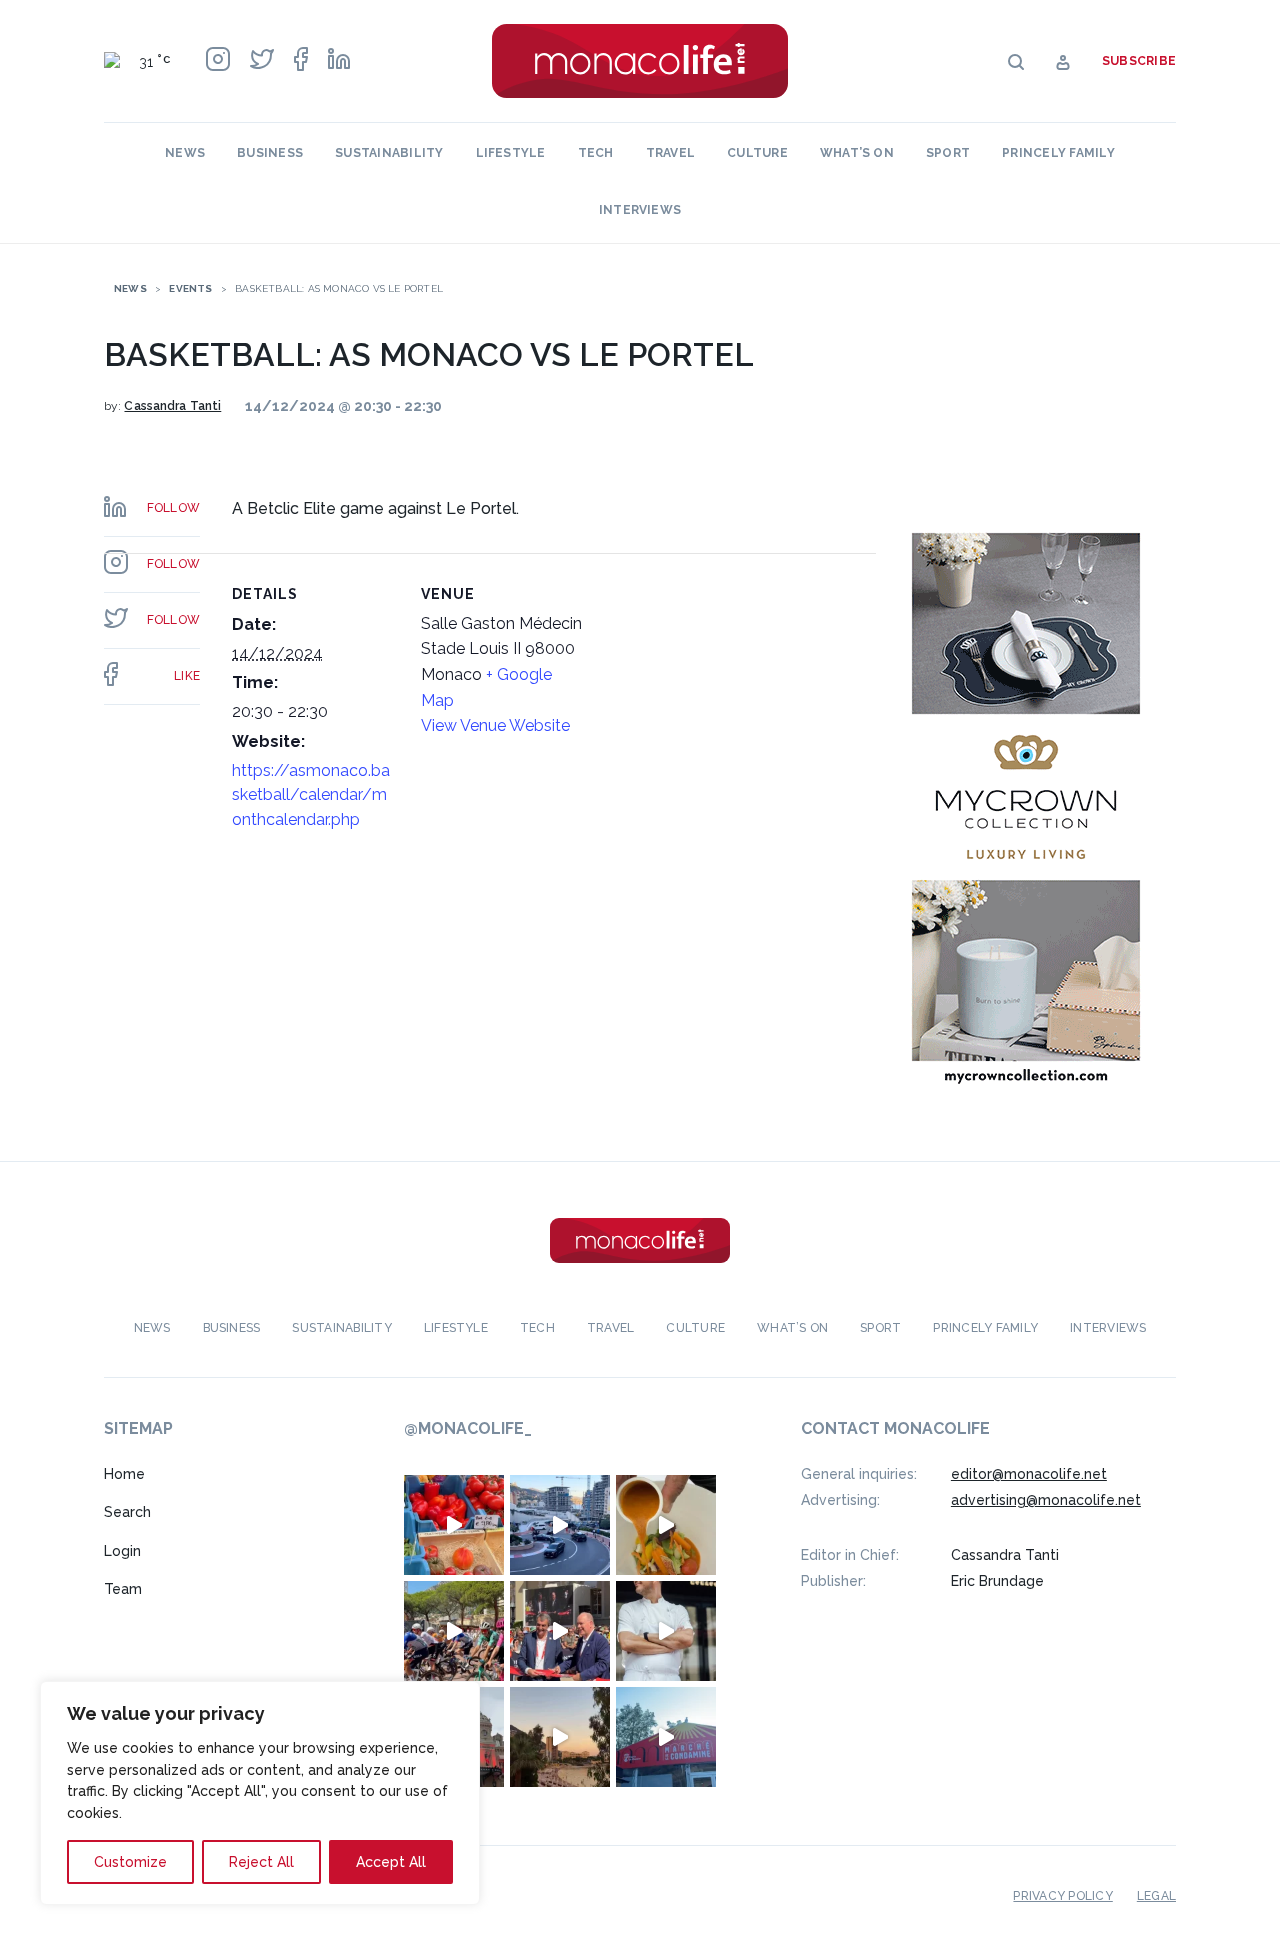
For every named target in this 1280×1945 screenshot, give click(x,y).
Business (270, 153)
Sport (948, 153)
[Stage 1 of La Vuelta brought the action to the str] (560, 1631)
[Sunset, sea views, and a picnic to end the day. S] (560, 1737)
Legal (1156, 1896)
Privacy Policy (1062, 1896)
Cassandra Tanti (172, 406)
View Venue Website (495, 725)
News (185, 153)
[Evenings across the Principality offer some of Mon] (560, 1525)
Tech (596, 153)
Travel (670, 153)
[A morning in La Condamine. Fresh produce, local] (454, 1525)
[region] (260, 1793)
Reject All (261, 1862)
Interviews (640, 210)
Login (122, 1551)
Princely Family (1058, 153)
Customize (130, 1862)
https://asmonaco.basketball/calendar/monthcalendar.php (311, 795)
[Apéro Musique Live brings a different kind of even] (666, 1737)
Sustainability (389, 153)
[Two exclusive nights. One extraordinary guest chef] (666, 1631)
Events (190, 288)
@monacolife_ (468, 1428)
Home (124, 1474)
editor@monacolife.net (1029, 1474)
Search (127, 1512)
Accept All (391, 1862)
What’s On (857, 153)
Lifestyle (511, 153)
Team (123, 1589)
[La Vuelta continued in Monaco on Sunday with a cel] (454, 1631)
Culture (757, 153)
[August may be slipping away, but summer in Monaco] (666, 1525)
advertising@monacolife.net (1046, 1500)
